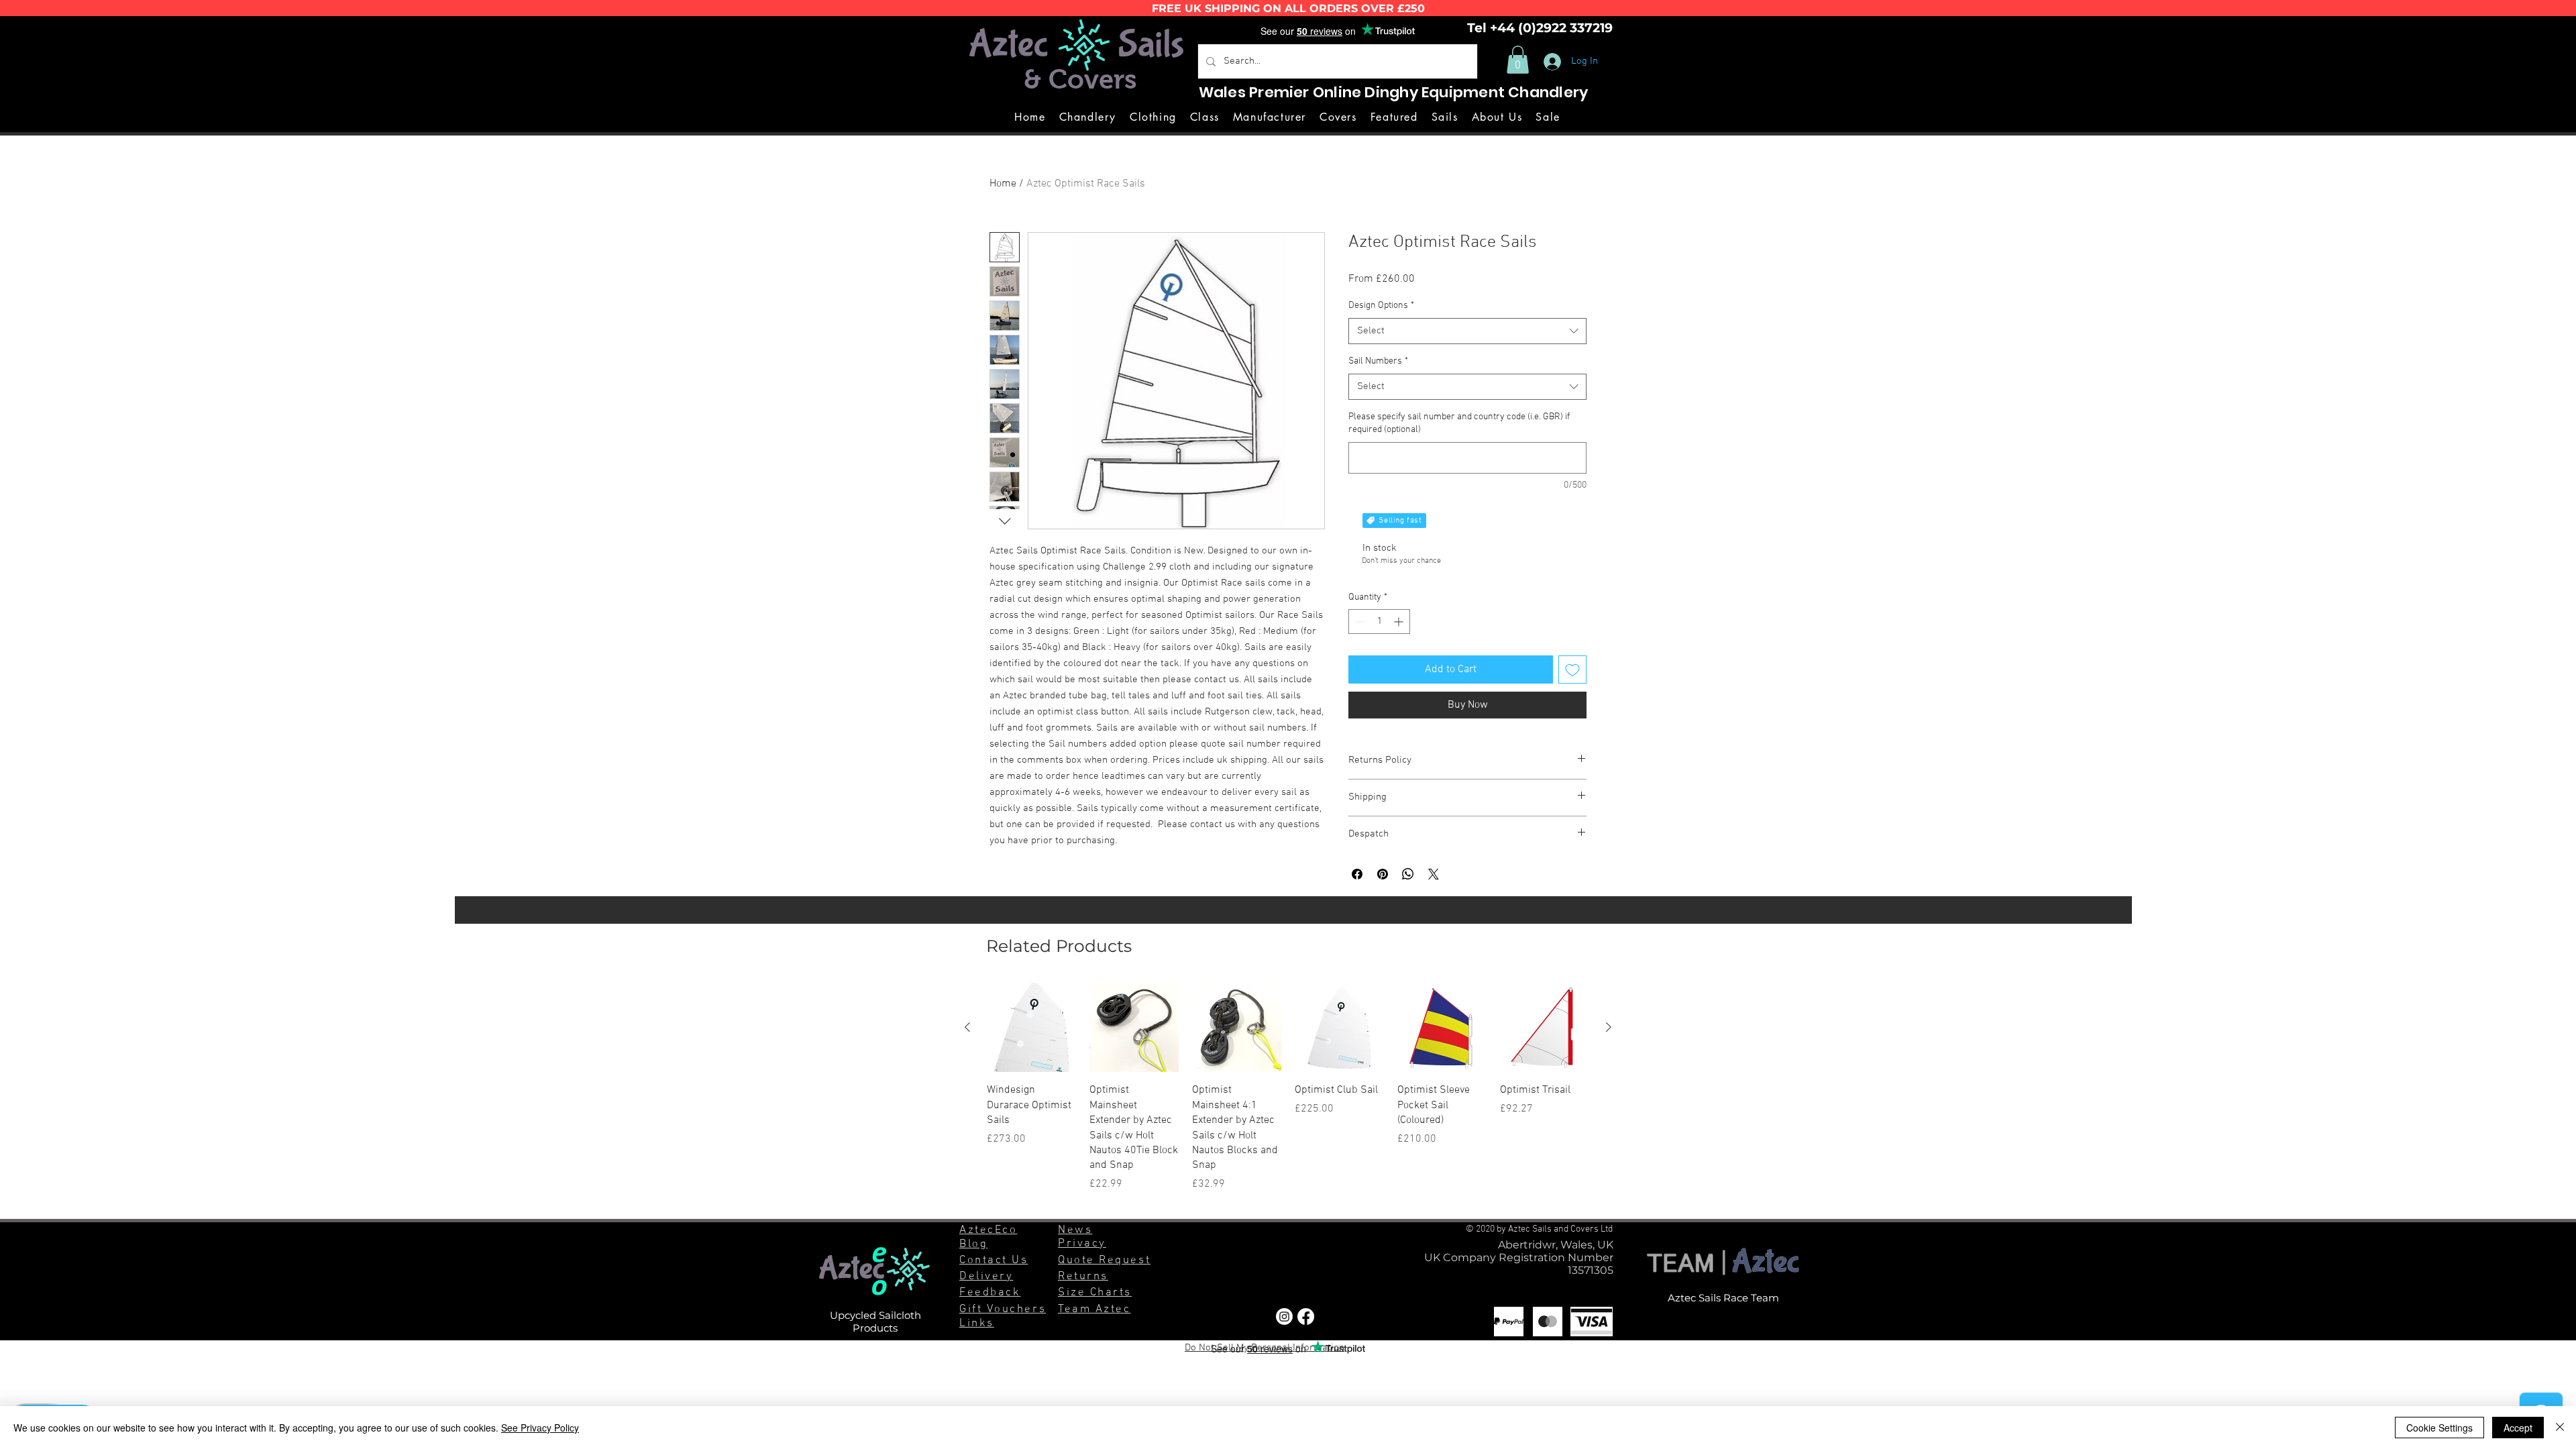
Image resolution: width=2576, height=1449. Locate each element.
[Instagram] (1284, 1317)
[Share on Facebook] (1357, 874)
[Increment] (1400, 622)
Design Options (1381, 306)
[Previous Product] (967, 1027)
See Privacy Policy (540, 1428)
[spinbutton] (1379, 622)
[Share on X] (1434, 874)
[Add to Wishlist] (1572, 669)
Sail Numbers (1378, 361)
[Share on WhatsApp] (1408, 874)
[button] (1518, 60)
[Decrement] (1359, 622)
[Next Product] (1609, 1027)
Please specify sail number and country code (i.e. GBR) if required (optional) (1459, 424)
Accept (2518, 1428)
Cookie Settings (2439, 1428)
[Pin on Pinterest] (1383, 874)
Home (1003, 184)
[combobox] (1467, 331)
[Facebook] (1306, 1317)
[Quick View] (1031, 1027)
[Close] (2560, 1428)
